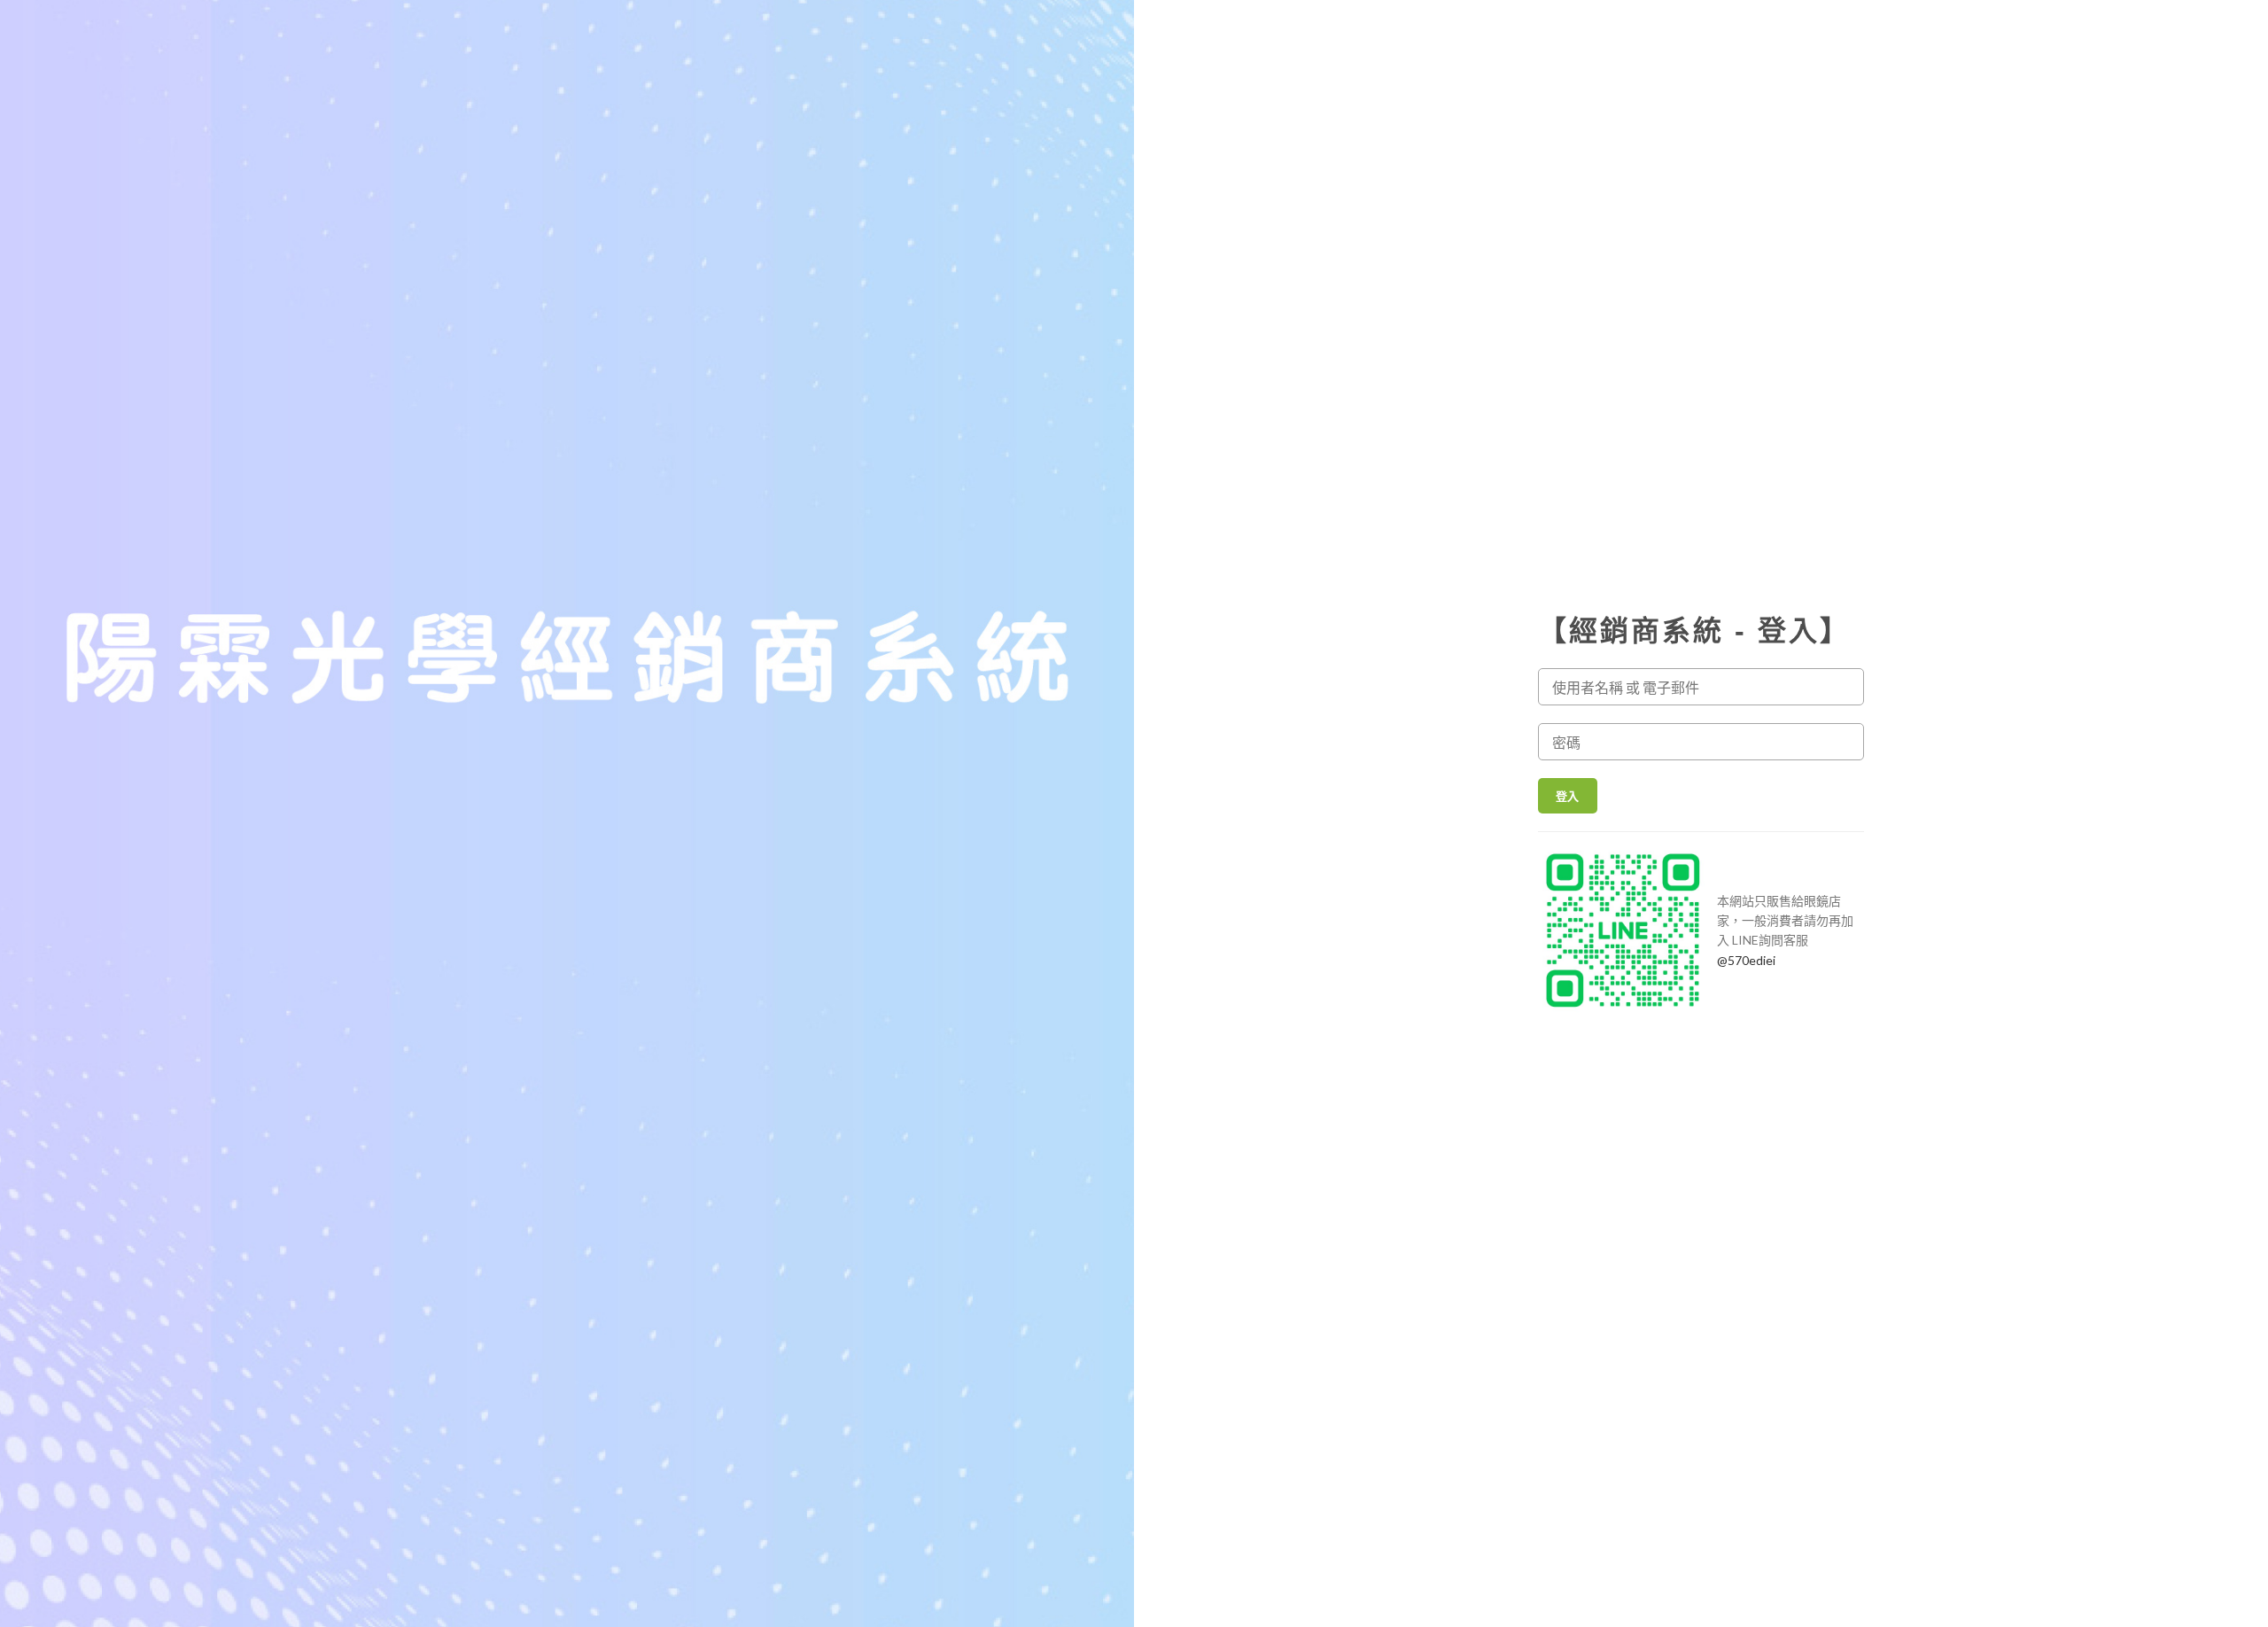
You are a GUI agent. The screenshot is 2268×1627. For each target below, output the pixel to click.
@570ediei (1746, 960)
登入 (1568, 796)
